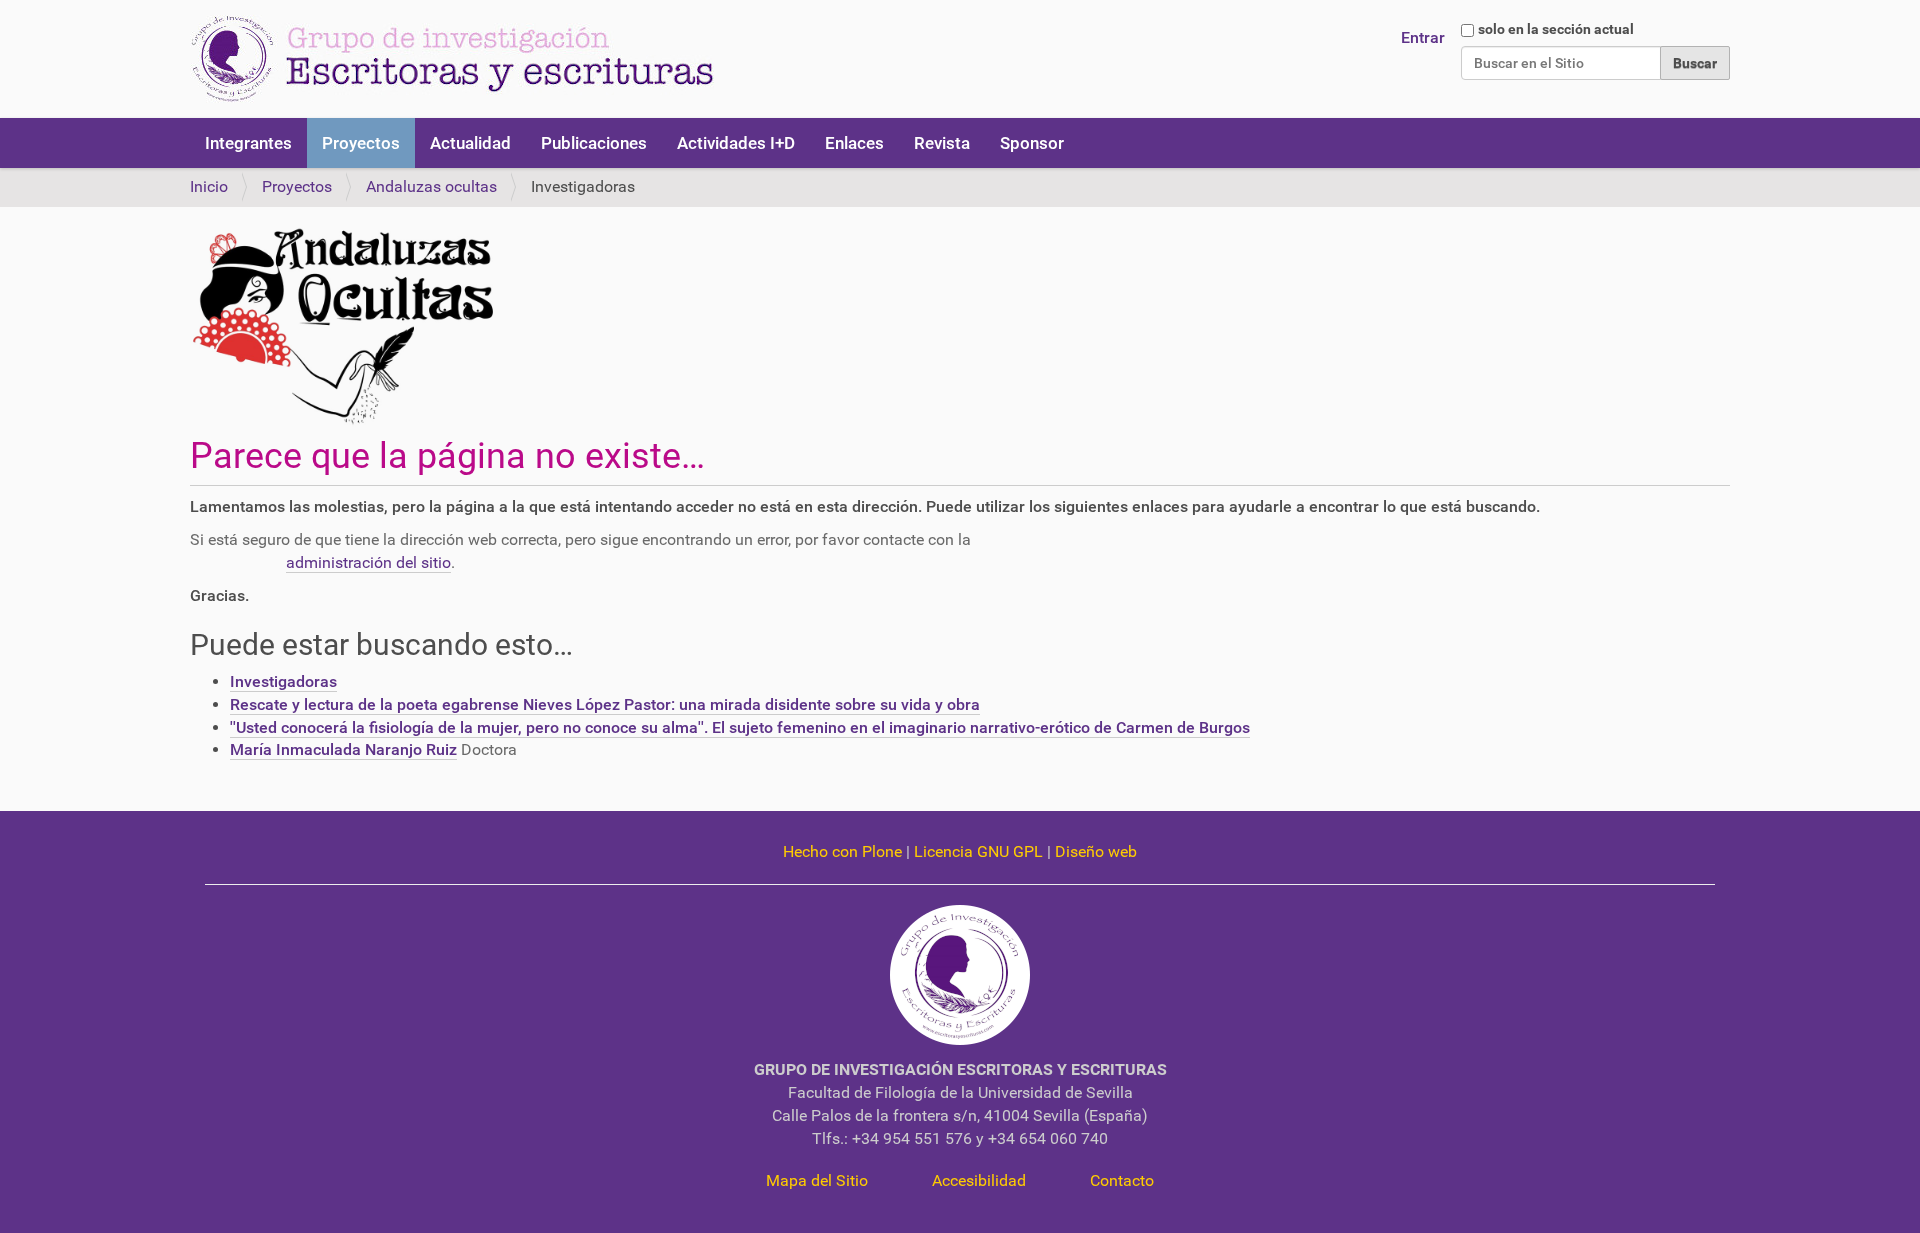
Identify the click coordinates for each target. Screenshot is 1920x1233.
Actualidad (470, 143)
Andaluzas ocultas (431, 186)
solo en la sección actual (1556, 29)
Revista (942, 143)
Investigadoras (283, 681)
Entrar (1423, 37)
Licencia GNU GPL (978, 851)
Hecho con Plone (842, 851)
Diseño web (1096, 851)
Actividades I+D (736, 143)
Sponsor (1032, 143)
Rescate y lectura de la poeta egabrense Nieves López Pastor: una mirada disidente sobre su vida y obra (605, 704)
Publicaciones (594, 143)
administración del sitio (368, 562)
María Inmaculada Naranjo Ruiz (343, 749)
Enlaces (854, 143)
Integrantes (248, 143)
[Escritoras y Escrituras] (452, 59)
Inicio (209, 186)
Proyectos (361, 143)
